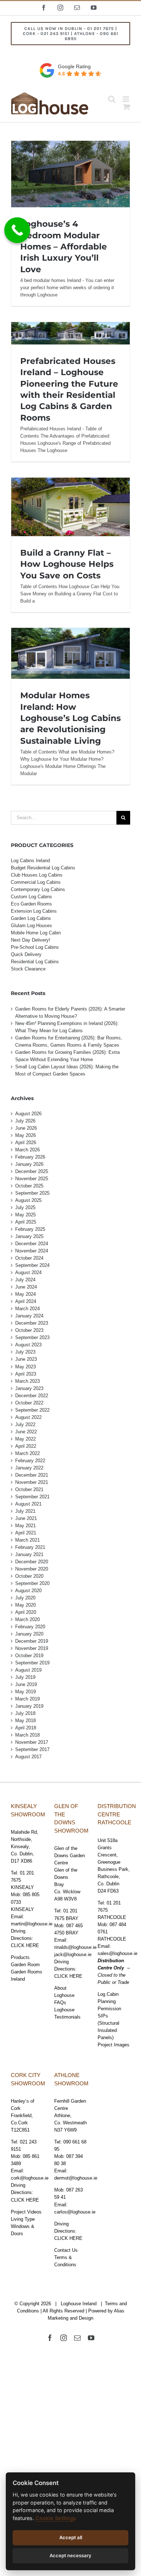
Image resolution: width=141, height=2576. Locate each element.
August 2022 (28, 1417)
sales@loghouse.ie (117, 1953)
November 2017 (32, 1742)
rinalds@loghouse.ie (75, 1947)
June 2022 (26, 1432)
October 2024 (29, 1258)
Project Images (114, 2045)
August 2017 (28, 1757)
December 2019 (32, 1641)
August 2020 (28, 1591)
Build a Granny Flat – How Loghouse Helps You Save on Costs (67, 564)
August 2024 (28, 1272)
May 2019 (25, 1692)
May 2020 (25, 1605)
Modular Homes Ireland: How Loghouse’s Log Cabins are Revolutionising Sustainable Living (70, 718)
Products (20, 1957)
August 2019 (28, 1670)
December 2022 (32, 1396)
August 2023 (28, 1345)
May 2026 (25, 1135)
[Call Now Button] (17, 230)
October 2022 (29, 1403)
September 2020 (32, 1583)
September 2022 (32, 1410)
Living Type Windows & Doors (23, 2226)
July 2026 (25, 1121)
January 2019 (29, 1706)
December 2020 (32, 1562)
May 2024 (25, 1294)
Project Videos (26, 2212)
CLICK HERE (25, 1945)
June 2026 (26, 1128)
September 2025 (32, 1193)
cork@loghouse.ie (30, 2178)
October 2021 (29, 1489)
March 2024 (27, 1309)
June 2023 (26, 1359)
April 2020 (26, 1612)
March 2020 (27, 1619)
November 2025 (32, 1179)
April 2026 (26, 1143)
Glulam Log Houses (31, 926)
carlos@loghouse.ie (75, 2212)
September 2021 (32, 1497)
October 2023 (29, 1330)
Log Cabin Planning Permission (109, 2001)
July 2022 (25, 1424)
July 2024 (25, 1280)
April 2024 (26, 1301)
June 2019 (26, 1684)
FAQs (60, 2002)
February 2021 (30, 1547)
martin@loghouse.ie (32, 1924)
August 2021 (28, 1504)
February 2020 (30, 1627)
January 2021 (29, 1554)
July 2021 (25, 1511)
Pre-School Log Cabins (35, 947)
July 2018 (25, 1713)
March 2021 (27, 1540)
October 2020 (29, 1576)
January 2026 (29, 1164)
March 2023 (27, 1381)
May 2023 (25, 1367)
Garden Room (25, 1965)
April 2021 (26, 1533)
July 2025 (25, 1207)
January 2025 (29, 1236)
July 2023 (25, 1352)
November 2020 (32, 1569)
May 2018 (25, 1721)
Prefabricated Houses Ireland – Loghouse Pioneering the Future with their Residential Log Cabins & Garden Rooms (70, 335)
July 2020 (25, 1598)
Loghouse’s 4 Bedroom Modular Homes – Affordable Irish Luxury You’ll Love (64, 246)
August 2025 (28, 1200)
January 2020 (29, 1634)
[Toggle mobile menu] (126, 99)
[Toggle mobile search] (112, 99)
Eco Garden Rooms (31, 904)
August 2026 (28, 1114)
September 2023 (32, 1337)
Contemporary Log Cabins (38, 889)
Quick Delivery (26, 954)
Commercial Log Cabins (36, 882)
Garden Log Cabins (31, 918)
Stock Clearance (28, 969)
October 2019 (29, 1656)
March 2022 (27, 1453)
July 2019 (25, 1677)
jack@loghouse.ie (73, 1954)
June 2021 (26, 1518)
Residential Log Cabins (35, 962)
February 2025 (30, 1229)
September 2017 (32, 1749)
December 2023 (32, 1323)
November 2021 (32, 1482)
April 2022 (26, 1446)
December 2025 (32, 1171)
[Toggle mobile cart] (127, 107)
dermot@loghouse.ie (76, 2178)
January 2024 (29, 1316)
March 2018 (27, 1735)
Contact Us (66, 2250)
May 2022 (25, 1439)
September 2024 (32, 1265)
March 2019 (27, 1699)
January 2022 (29, 1468)
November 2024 (32, 1251)
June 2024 (26, 1287)
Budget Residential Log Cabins (43, 868)
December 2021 (32, 1475)
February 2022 (30, 1461)
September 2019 (32, 1663)
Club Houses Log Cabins (37, 875)
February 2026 (30, 1157)
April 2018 (26, 1728)
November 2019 (32, 1648)
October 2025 (29, 1186)
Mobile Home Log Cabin (36, 933)
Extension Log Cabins (34, 911)
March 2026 (27, 1150)
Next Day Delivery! (31, 940)
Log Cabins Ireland (30, 861)
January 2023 (29, 1388)
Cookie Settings (56, 2518)
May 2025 (25, 1215)
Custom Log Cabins (31, 897)
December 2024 (32, 1244)
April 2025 (26, 1222)
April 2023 (26, 1374)
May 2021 (25, 1526)
